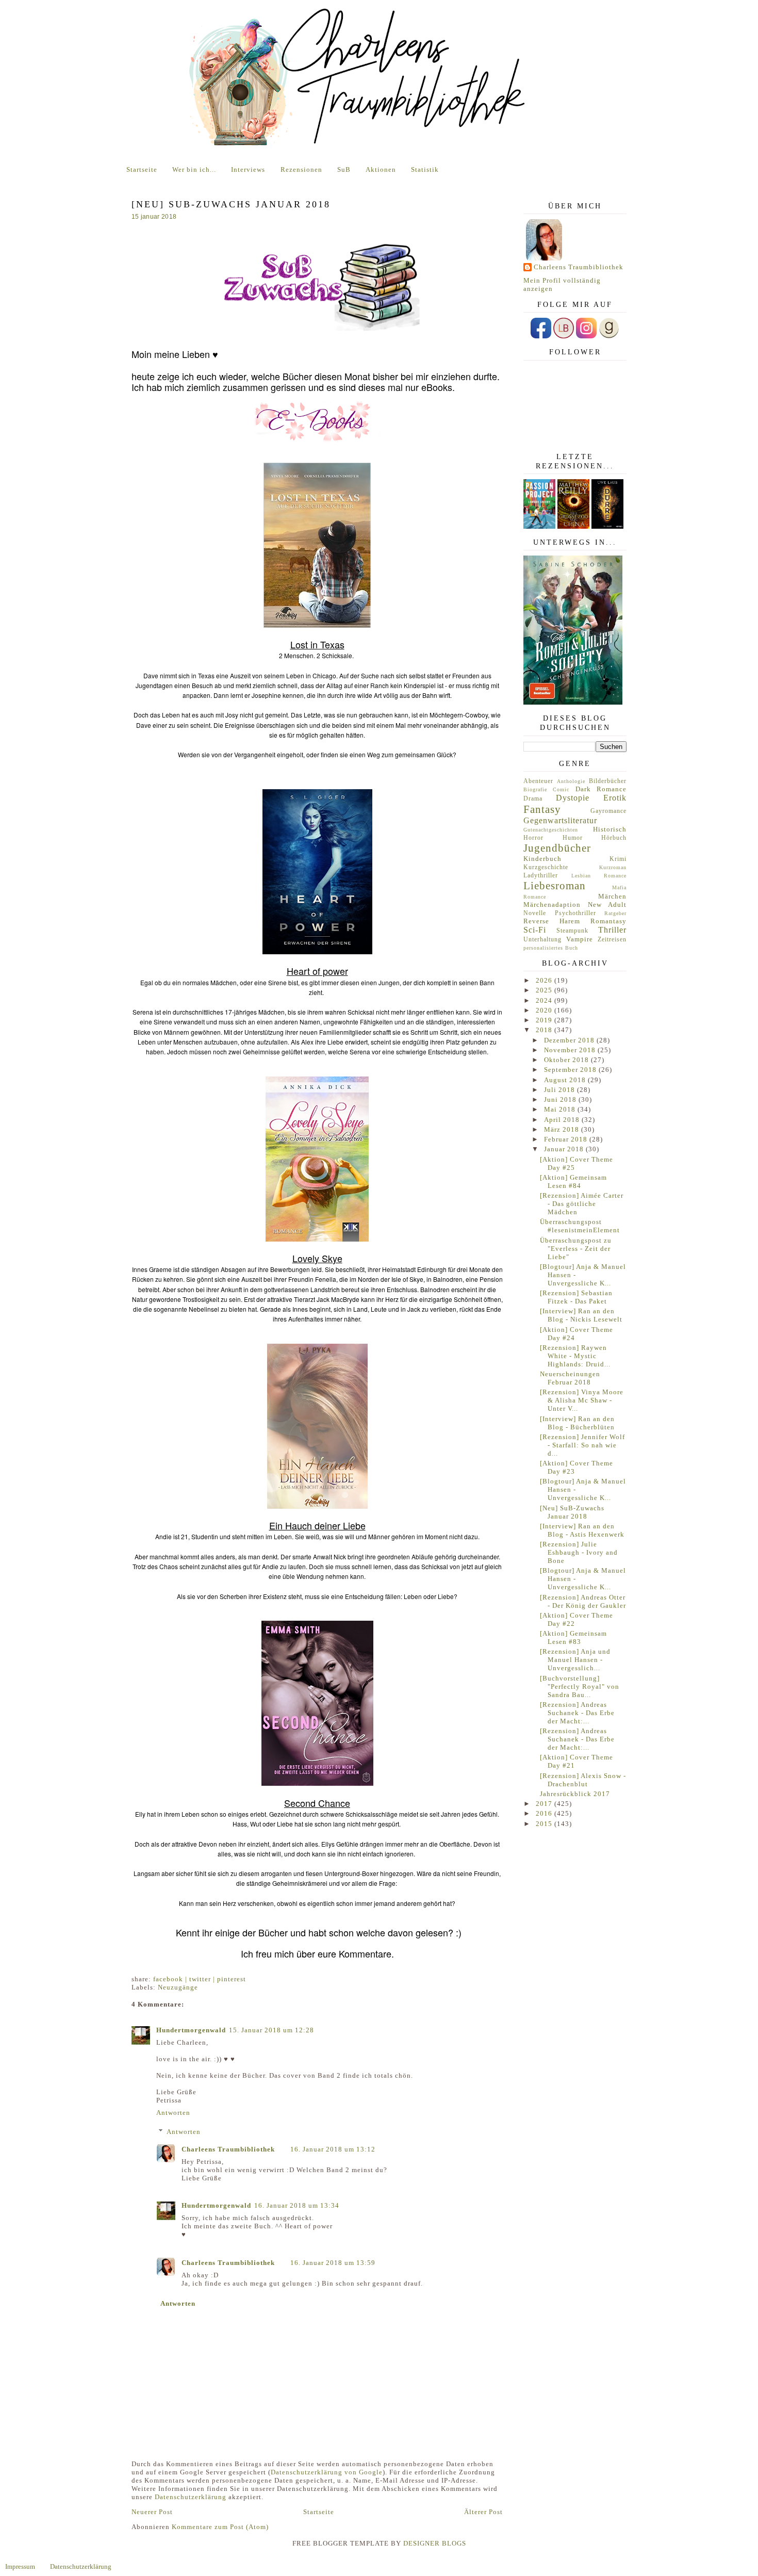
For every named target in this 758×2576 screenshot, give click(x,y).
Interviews (248, 169)
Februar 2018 (567, 1139)
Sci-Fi (535, 930)
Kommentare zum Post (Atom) (220, 2527)
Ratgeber (615, 913)
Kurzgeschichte (546, 867)
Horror (533, 838)
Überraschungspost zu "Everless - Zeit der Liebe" (576, 1249)
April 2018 (563, 1120)
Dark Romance (601, 789)
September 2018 (571, 1070)
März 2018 (563, 1129)
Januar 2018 (565, 1149)
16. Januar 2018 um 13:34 (297, 2205)
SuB (344, 169)
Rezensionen (301, 169)
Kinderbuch (542, 859)
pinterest (232, 1979)
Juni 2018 (561, 1099)
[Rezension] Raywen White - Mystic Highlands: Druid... (575, 1356)
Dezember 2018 (570, 1040)
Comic (561, 789)
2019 (545, 1020)
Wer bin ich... (194, 169)
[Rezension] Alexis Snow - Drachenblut (583, 1780)
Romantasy (608, 921)
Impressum (20, 2566)
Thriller (612, 930)
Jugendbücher (557, 848)
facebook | (171, 1979)
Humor (573, 838)
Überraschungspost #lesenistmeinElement (580, 1226)
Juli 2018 (561, 1090)
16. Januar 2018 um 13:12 (333, 2149)
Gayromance (608, 811)
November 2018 (571, 1050)
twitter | (203, 1979)
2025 (545, 990)
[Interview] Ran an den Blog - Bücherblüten (577, 1423)
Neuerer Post (152, 2512)
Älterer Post (483, 2512)
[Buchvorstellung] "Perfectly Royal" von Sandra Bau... (580, 1686)
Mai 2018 (561, 1109)
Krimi (618, 859)
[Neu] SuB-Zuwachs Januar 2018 (572, 1512)
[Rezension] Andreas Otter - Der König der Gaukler (583, 1601)
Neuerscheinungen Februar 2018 (570, 1378)
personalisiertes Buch (551, 948)
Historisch (610, 829)
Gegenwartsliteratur (560, 820)
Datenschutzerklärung (191, 2497)
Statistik (425, 169)
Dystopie (573, 798)
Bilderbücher (608, 781)
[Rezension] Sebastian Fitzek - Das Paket (576, 1297)
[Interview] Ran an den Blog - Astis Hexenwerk (582, 1530)
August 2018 (566, 1080)
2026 (545, 980)
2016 (545, 1813)
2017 (545, 1804)
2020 (545, 1010)
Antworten (173, 2113)
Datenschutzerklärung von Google (327, 2472)
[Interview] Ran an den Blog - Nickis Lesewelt (581, 1315)
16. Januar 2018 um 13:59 (333, 2263)
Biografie (535, 789)
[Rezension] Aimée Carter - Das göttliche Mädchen (582, 1204)
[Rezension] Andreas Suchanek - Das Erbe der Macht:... (577, 1713)
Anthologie (571, 781)
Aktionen (381, 169)
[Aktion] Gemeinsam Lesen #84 (573, 1181)
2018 (545, 1030)
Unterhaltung (542, 940)
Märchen (612, 896)
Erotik (615, 798)
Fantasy (542, 809)
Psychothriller (575, 913)
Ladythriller (541, 876)
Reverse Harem (552, 921)
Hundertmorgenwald (191, 2030)
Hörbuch (614, 838)
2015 (545, 1824)
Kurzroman (613, 867)
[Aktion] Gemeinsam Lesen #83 (573, 1637)
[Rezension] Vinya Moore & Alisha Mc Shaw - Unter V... (582, 1400)
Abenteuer (538, 781)
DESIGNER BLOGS (435, 2543)
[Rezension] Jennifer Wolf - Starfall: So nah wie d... (582, 1445)
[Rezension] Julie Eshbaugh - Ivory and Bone (579, 1552)
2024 (545, 1000)
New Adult (607, 904)
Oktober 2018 (567, 1060)
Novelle (535, 913)
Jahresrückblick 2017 (575, 1794)
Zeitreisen (612, 940)
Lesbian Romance (599, 876)
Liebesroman (555, 885)
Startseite (142, 169)
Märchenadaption (552, 904)
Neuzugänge (178, 1987)
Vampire (580, 939)
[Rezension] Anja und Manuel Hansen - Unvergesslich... (575, 1660)
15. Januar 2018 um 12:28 (271, 2030)
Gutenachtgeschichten (551, 830)
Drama (533, 799)
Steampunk (572, 931)
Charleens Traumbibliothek (228, 2149)
